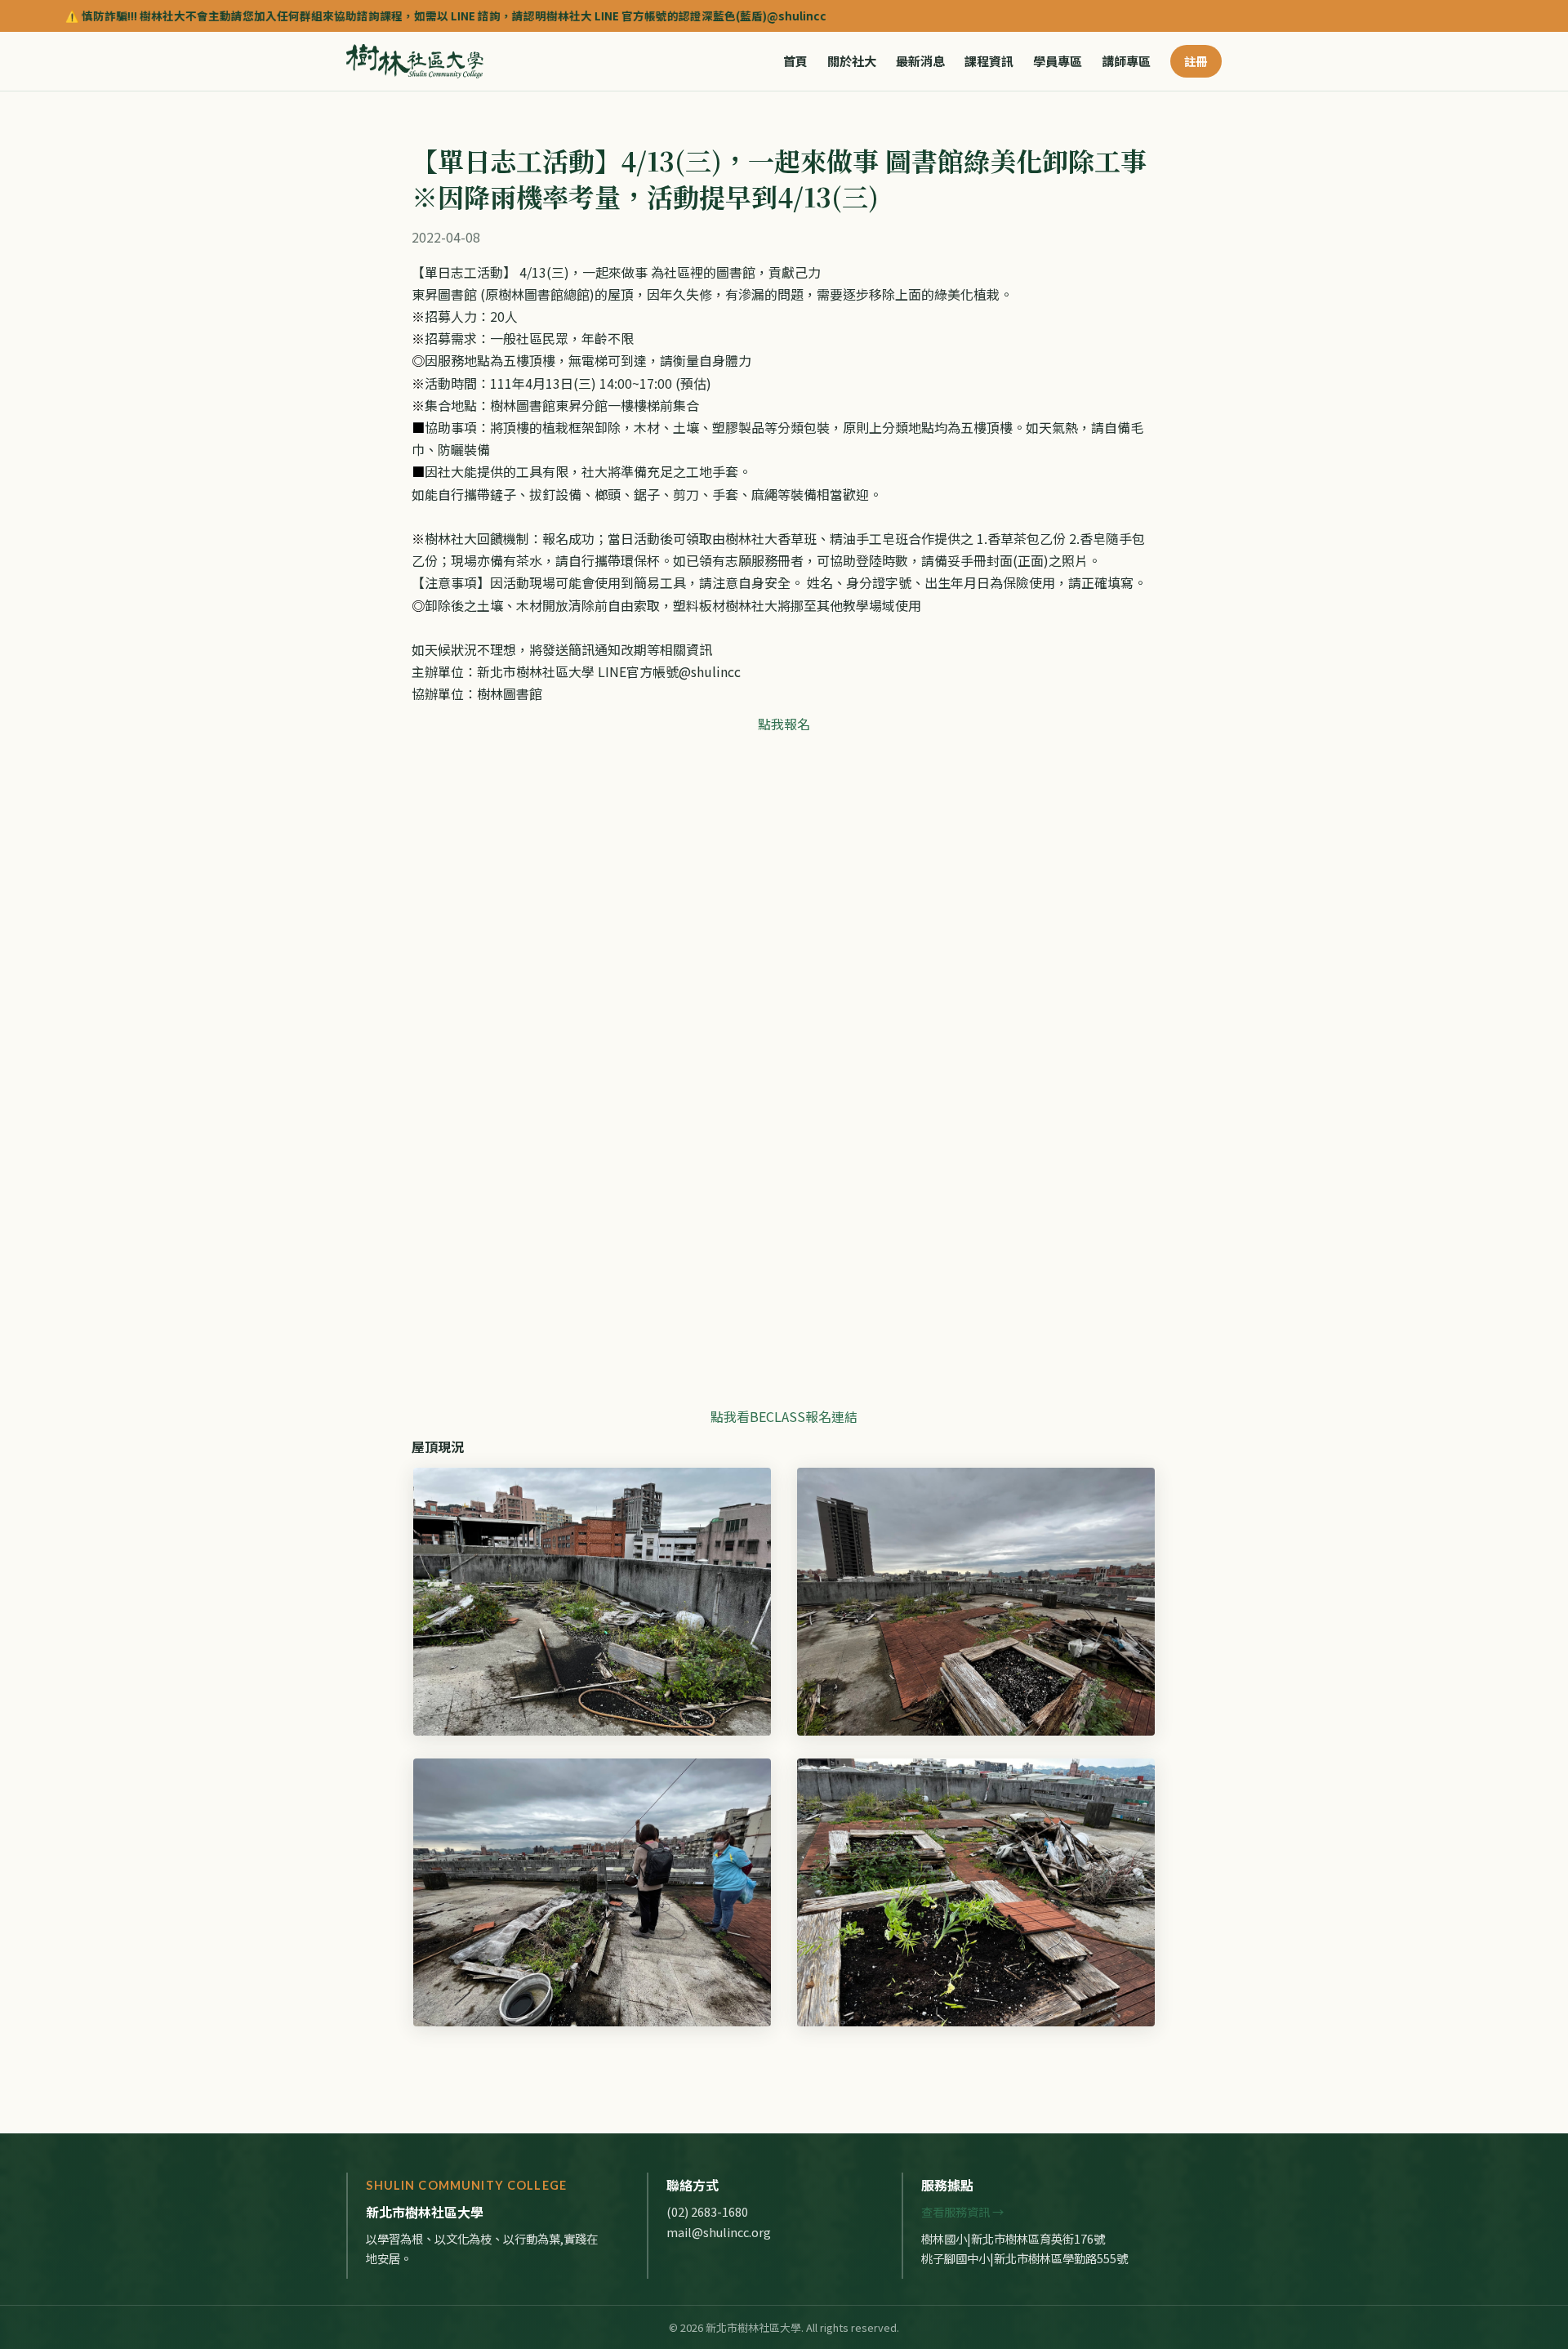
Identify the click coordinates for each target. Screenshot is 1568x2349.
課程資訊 (989, 61)
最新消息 (920, 61)
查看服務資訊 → (962, 2211)
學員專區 (1058, 61)
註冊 (1196, 61)
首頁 (795, 61)
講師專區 (1126, 61)
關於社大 (852, 61)
